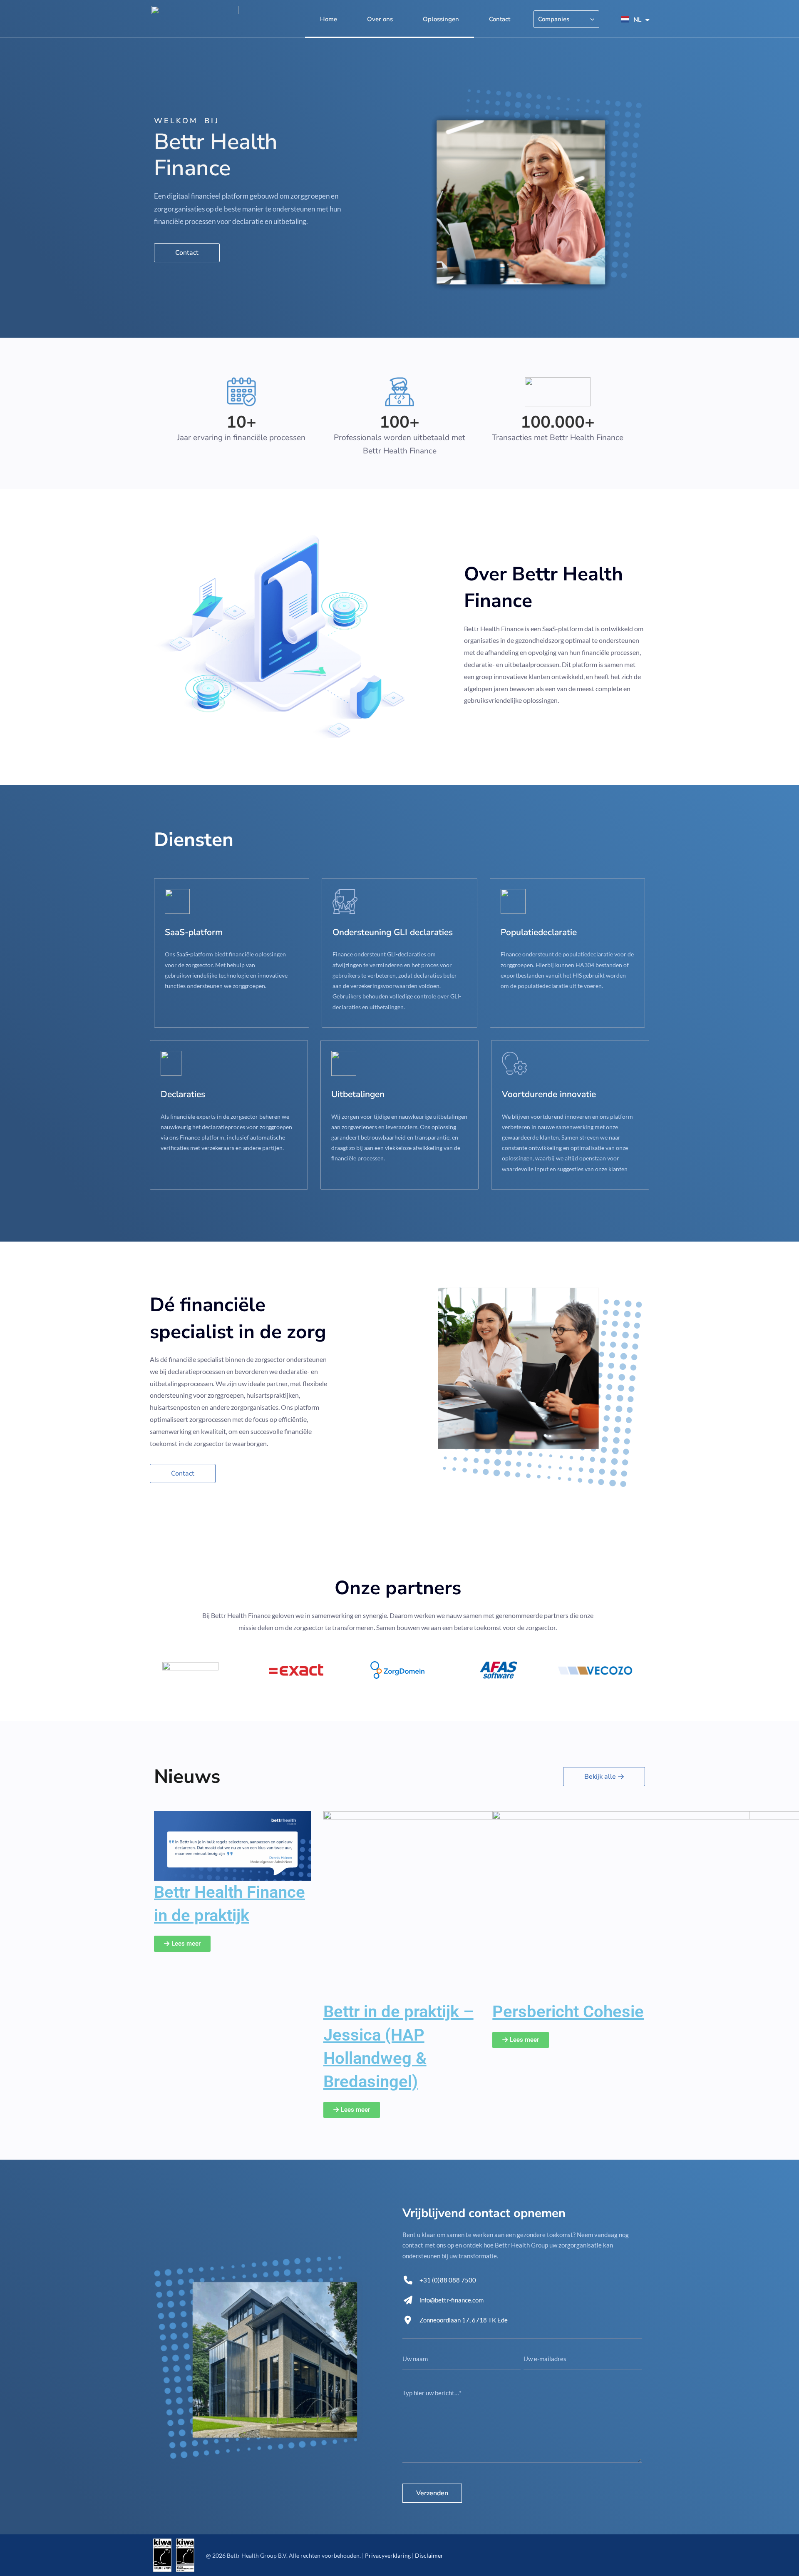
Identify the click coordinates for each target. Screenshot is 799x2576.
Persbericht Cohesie (568, 2012)
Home (329, 19)
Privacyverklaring (388, 2555)
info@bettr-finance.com (452, 2300)
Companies (554, 19)
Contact (500, 19)
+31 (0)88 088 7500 (448, 2280)
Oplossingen (441, 19)
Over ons (380, 19)
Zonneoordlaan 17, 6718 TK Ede (464, 2320)
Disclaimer (429, 2555)
